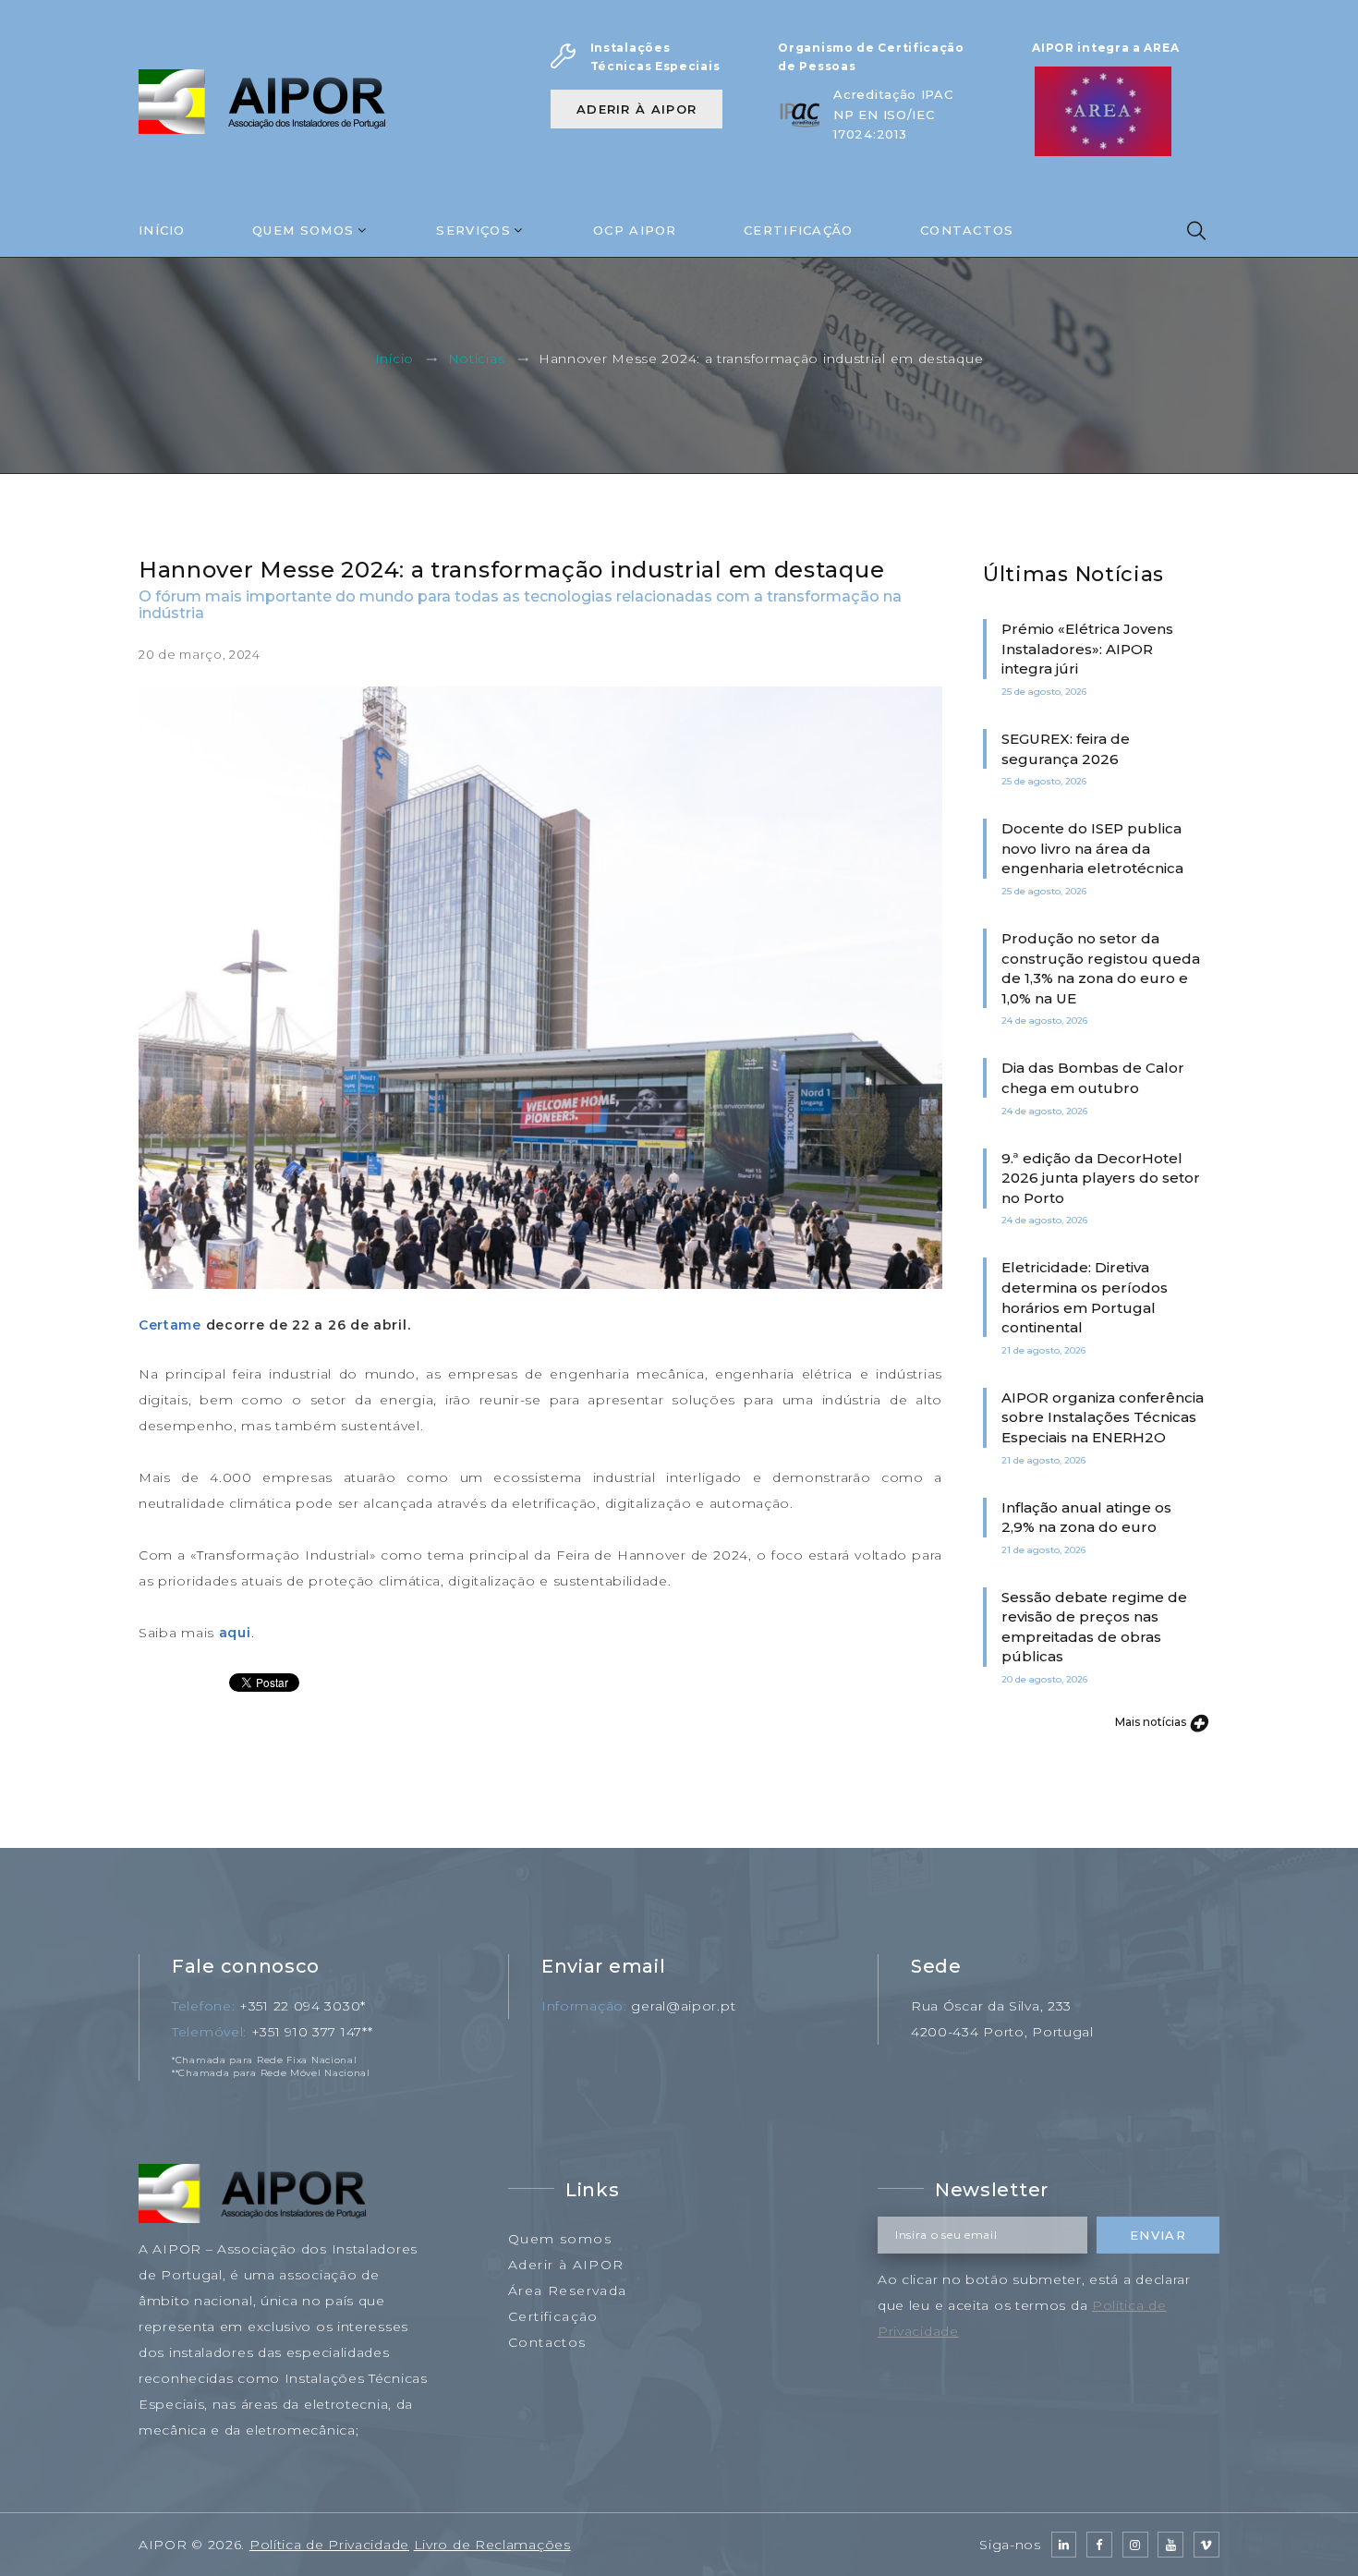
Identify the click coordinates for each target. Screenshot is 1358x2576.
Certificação (799, 230)
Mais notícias (1152, 1722)
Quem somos (560, 2239)
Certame (170, 1325)
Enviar (1158, 2235)
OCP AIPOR (635, 230)
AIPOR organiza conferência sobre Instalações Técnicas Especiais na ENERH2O (1103, 1417)
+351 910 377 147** (312, 2032)
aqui (235, 1633)
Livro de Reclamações (492, 2545)
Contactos (967, 230)
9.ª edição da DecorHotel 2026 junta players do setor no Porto (1101, 1178)
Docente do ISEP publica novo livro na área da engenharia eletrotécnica (1092, 848)
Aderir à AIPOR (637, 109)
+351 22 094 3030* (303, 2006)
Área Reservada (568, 2290)
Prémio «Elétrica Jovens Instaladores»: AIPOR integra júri (1087, 649)
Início (162, 230)
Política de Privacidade (329, 2545)
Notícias (477, 359)
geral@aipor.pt (683, 2006)
